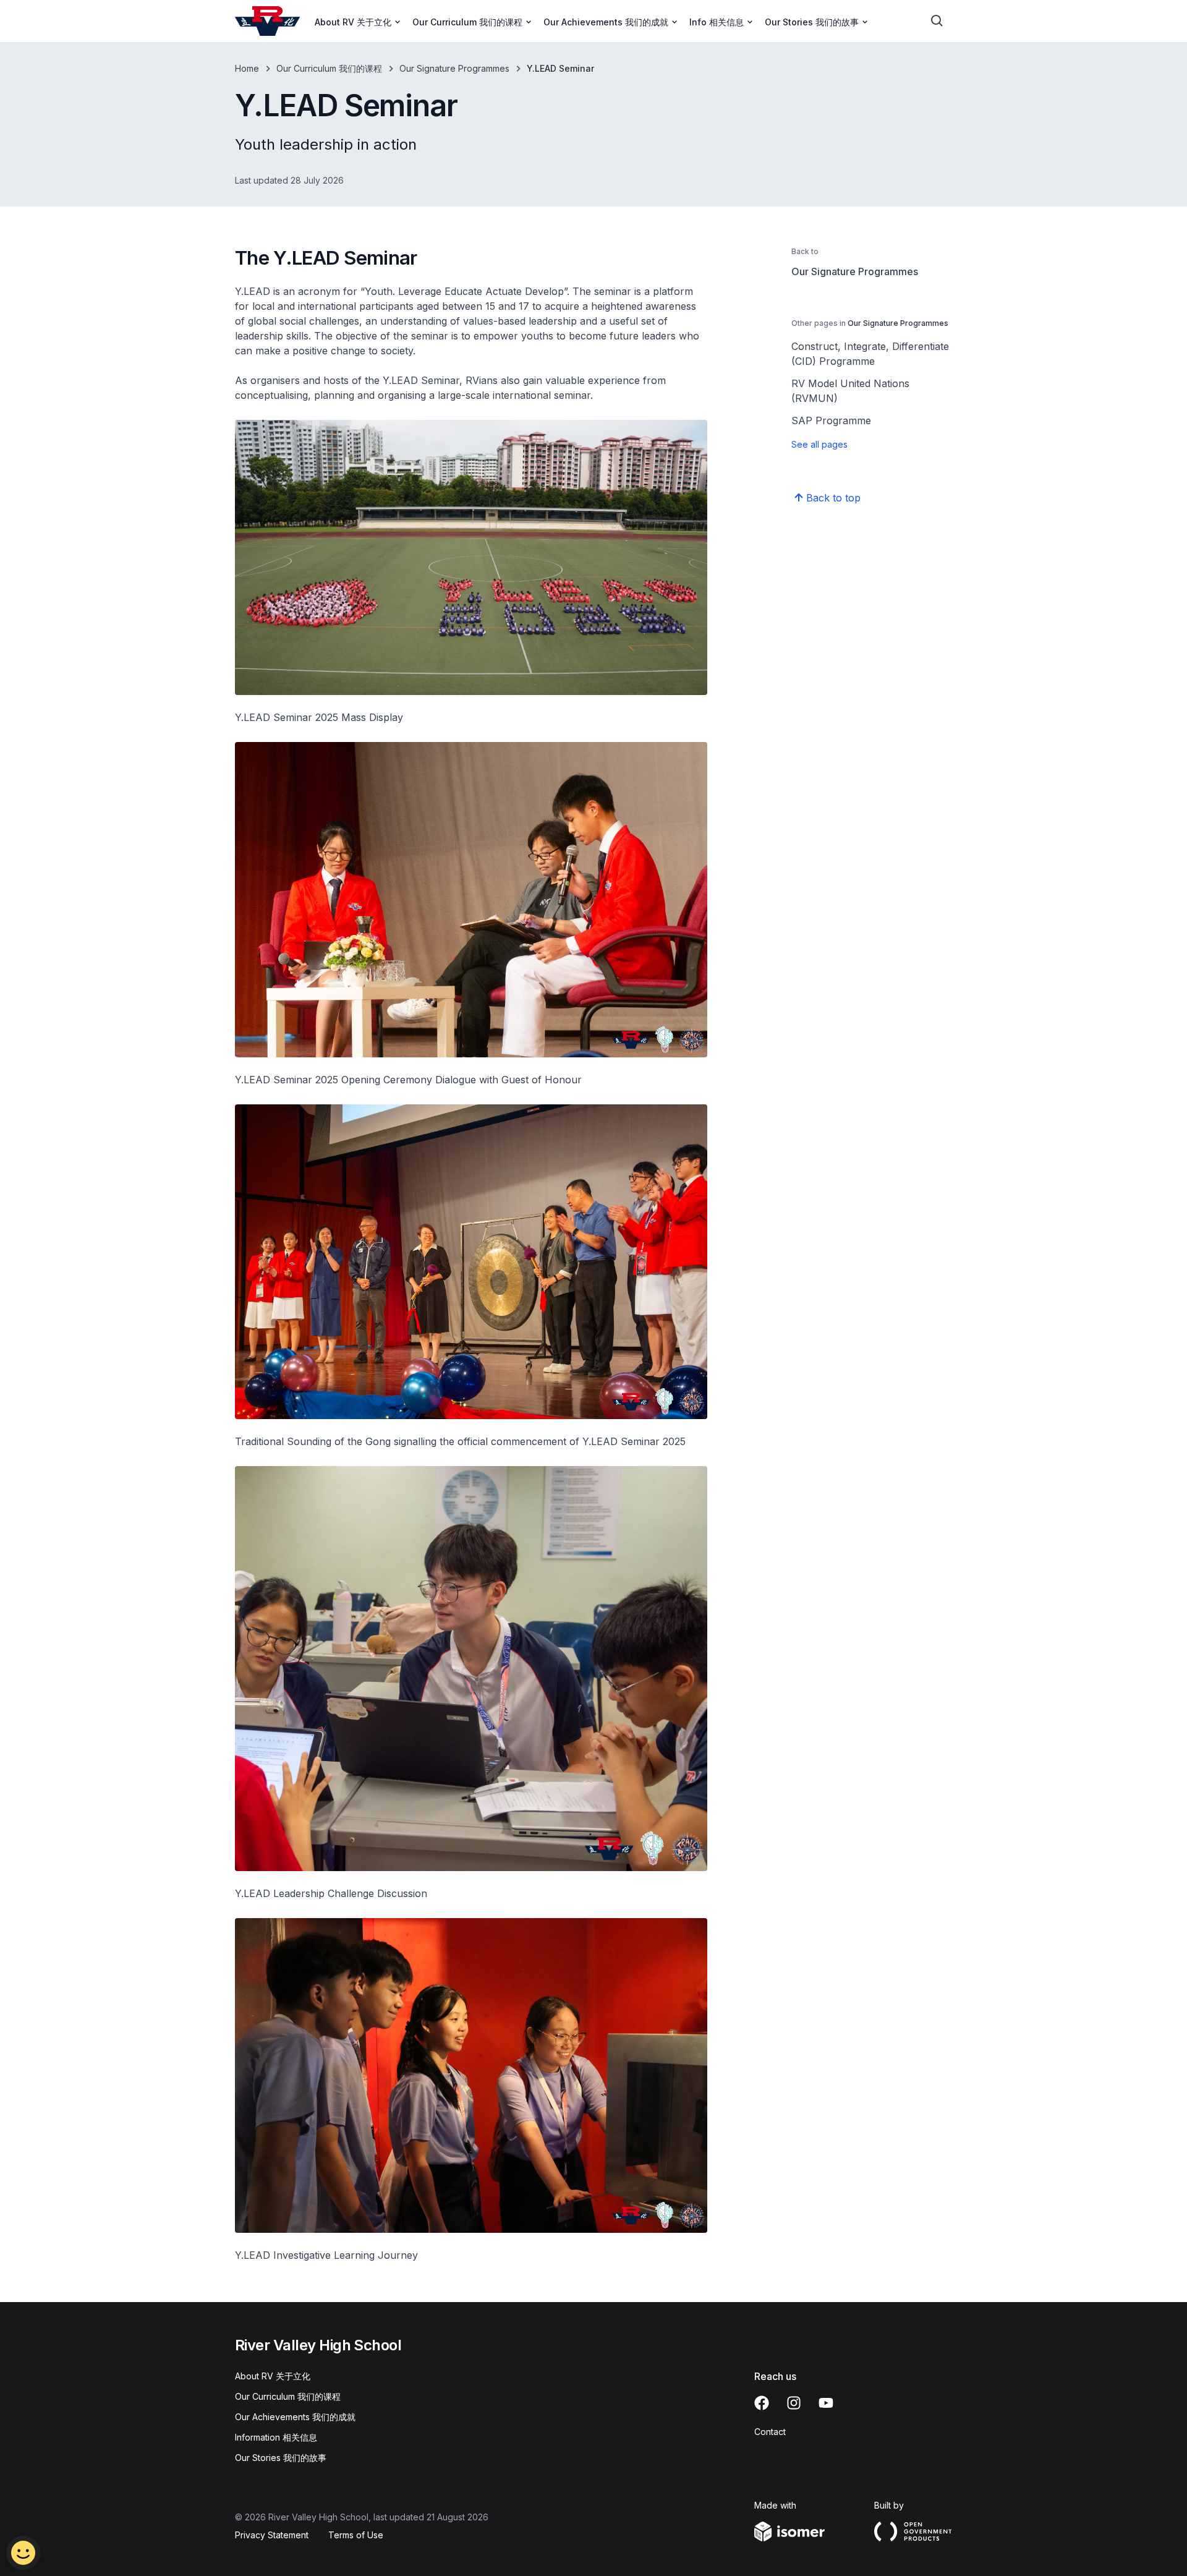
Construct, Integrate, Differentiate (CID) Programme (870, 354)
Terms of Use (356, 2535)
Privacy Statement (272, 2535)
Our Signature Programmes (454, 68)
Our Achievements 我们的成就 (295, 2417)
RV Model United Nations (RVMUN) (850, 391)
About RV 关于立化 (273, 2376)
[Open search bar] (937, 21)
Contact (770, 2432)
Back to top (833, 498)
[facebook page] (762, 2403)
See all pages (819, 444)
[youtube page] (826, 2403)
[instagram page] (794, 2403)
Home (247, 68)
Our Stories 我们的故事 (281, 2458)
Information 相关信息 (276, 2437)
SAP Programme (831, 420)
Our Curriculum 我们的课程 (329, 68)
